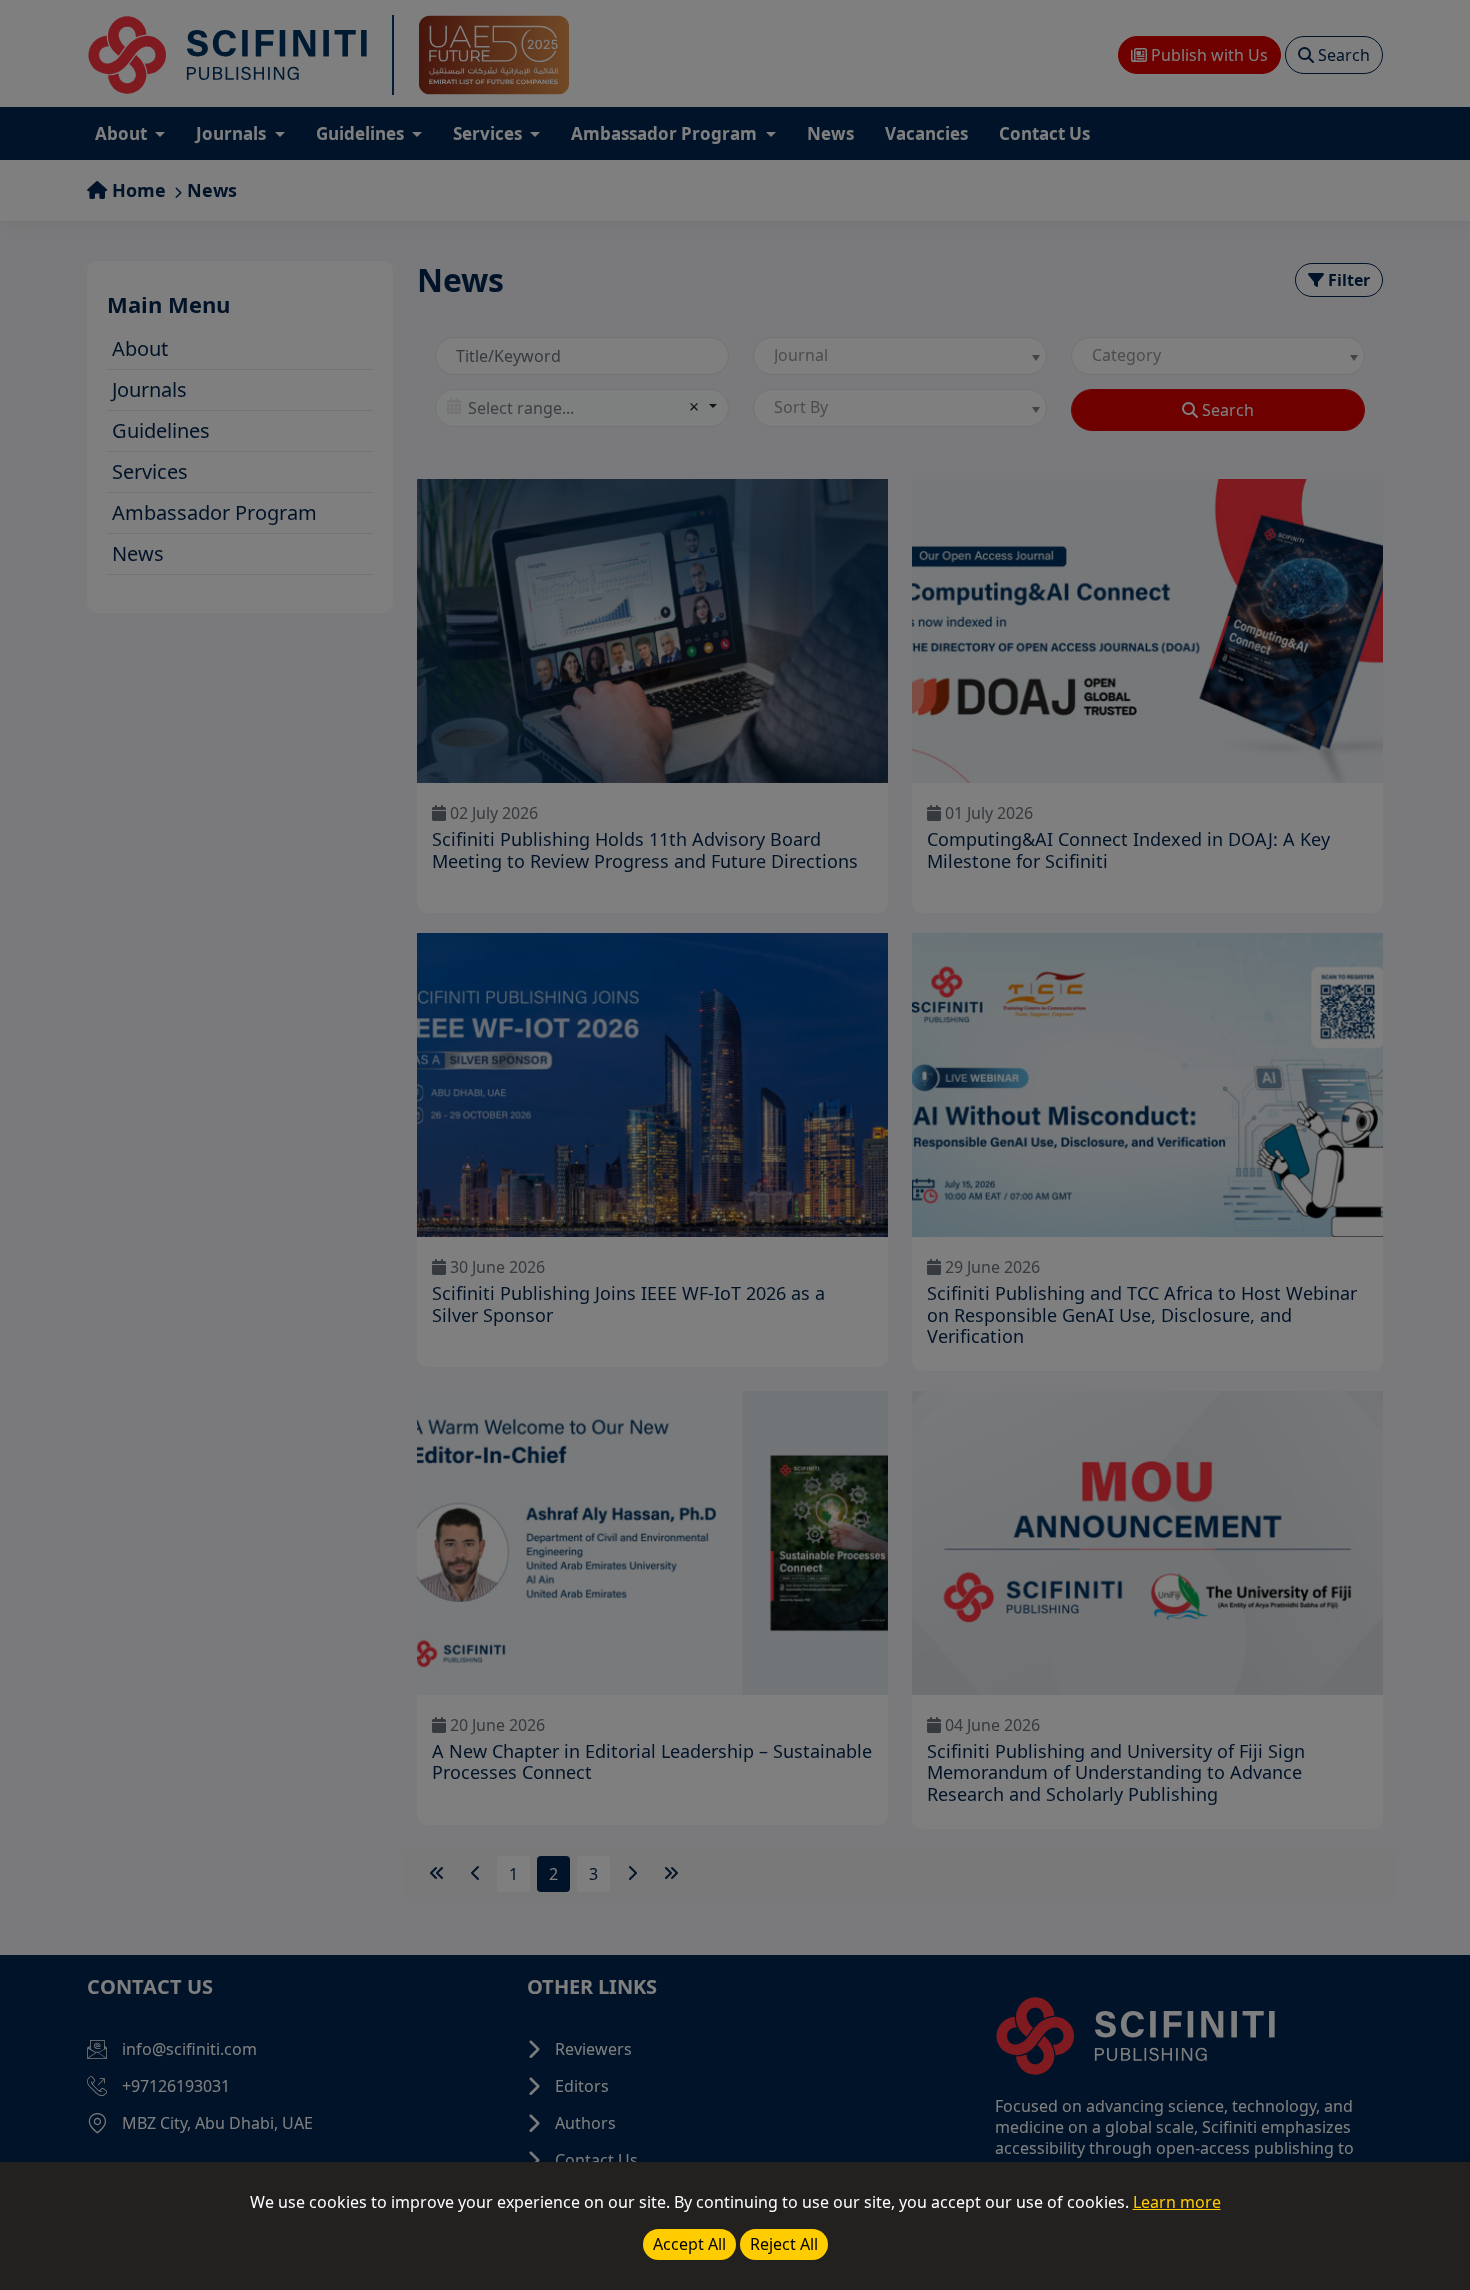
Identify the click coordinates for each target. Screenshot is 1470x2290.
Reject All (784, 2244)
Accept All (689, 2244)
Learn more (1177, 2202)
